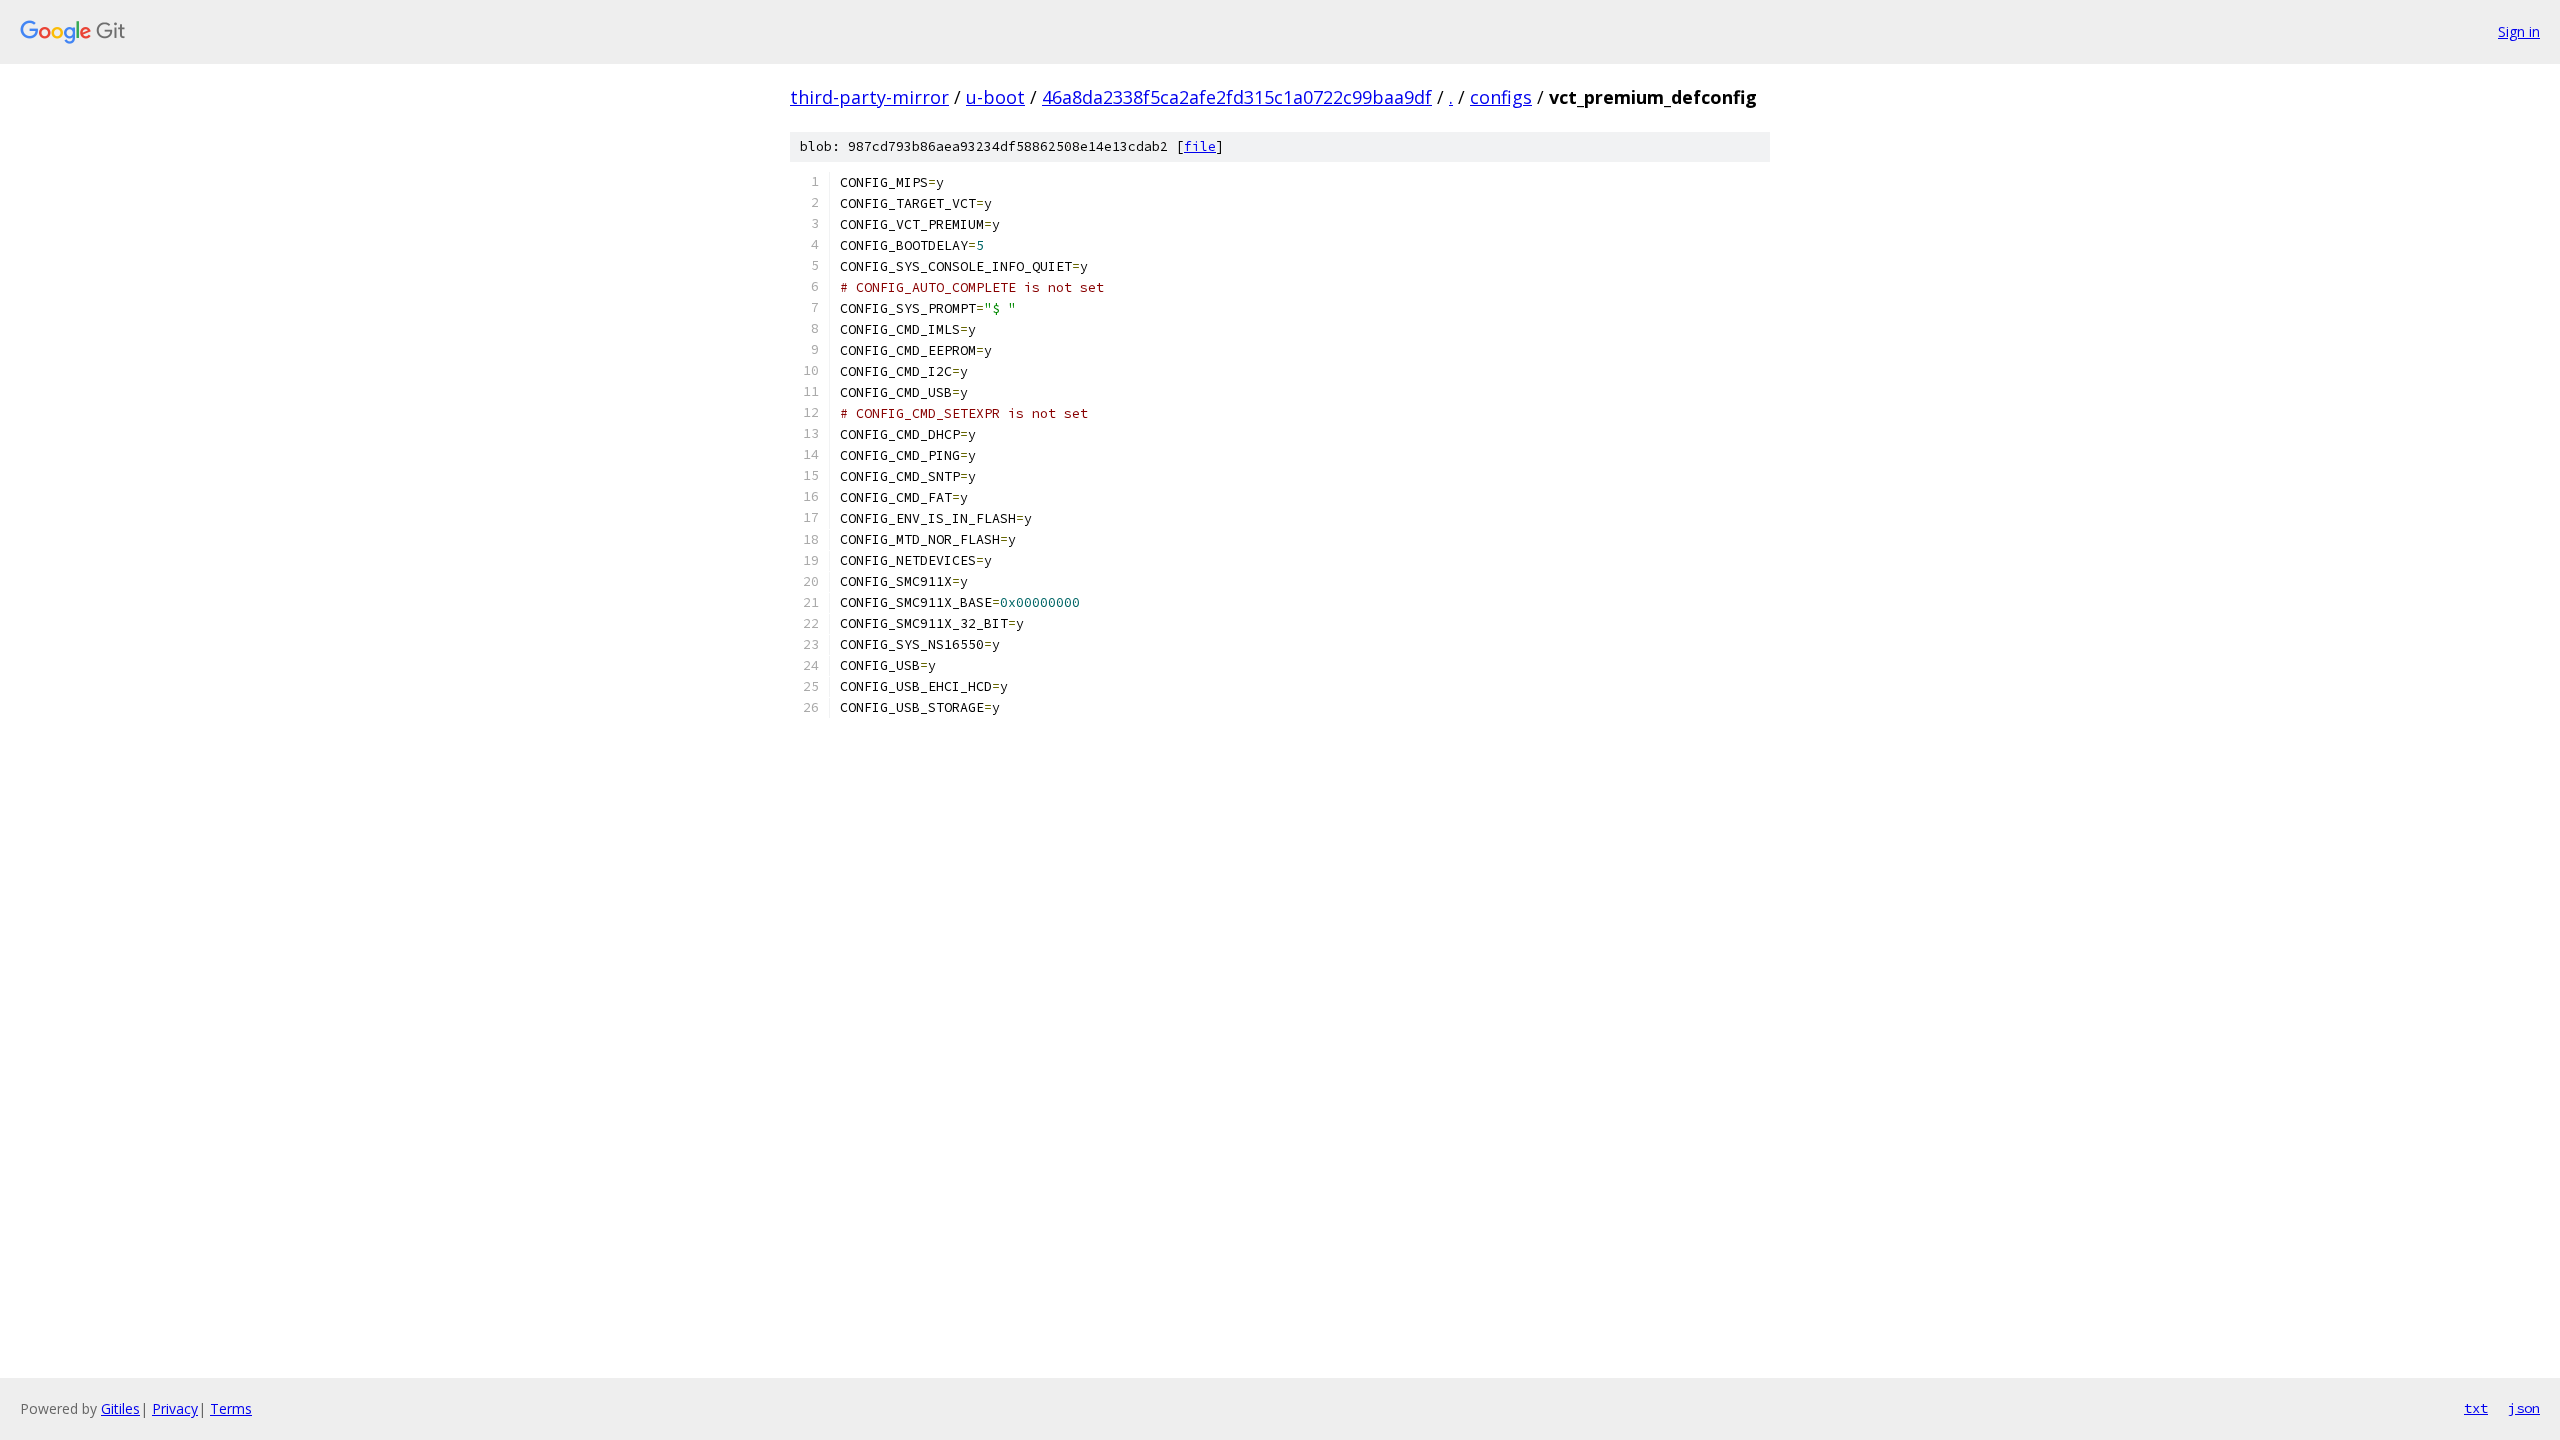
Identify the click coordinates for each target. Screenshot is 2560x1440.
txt (2476, 1408)
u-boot (995, 97)
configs (1501, 97)
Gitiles (120, 1408)
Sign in (2519, 31)
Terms (231, 1408)
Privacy (175, 1408)
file (1200, 146)
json (2524, 1408)
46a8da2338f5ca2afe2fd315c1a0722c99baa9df (1237, 97)
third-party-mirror (869, 97)
